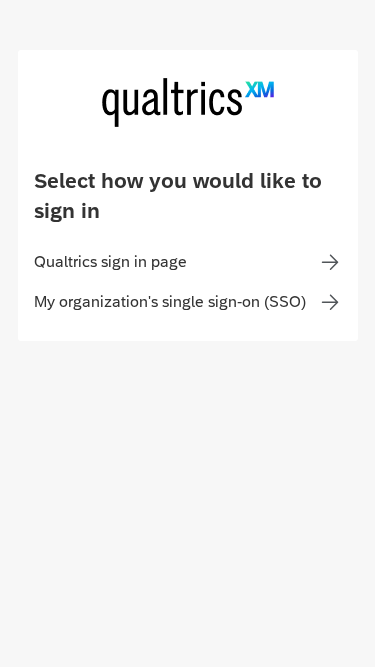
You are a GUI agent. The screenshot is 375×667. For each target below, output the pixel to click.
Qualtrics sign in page (110, 261)
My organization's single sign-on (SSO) (170, 301)
